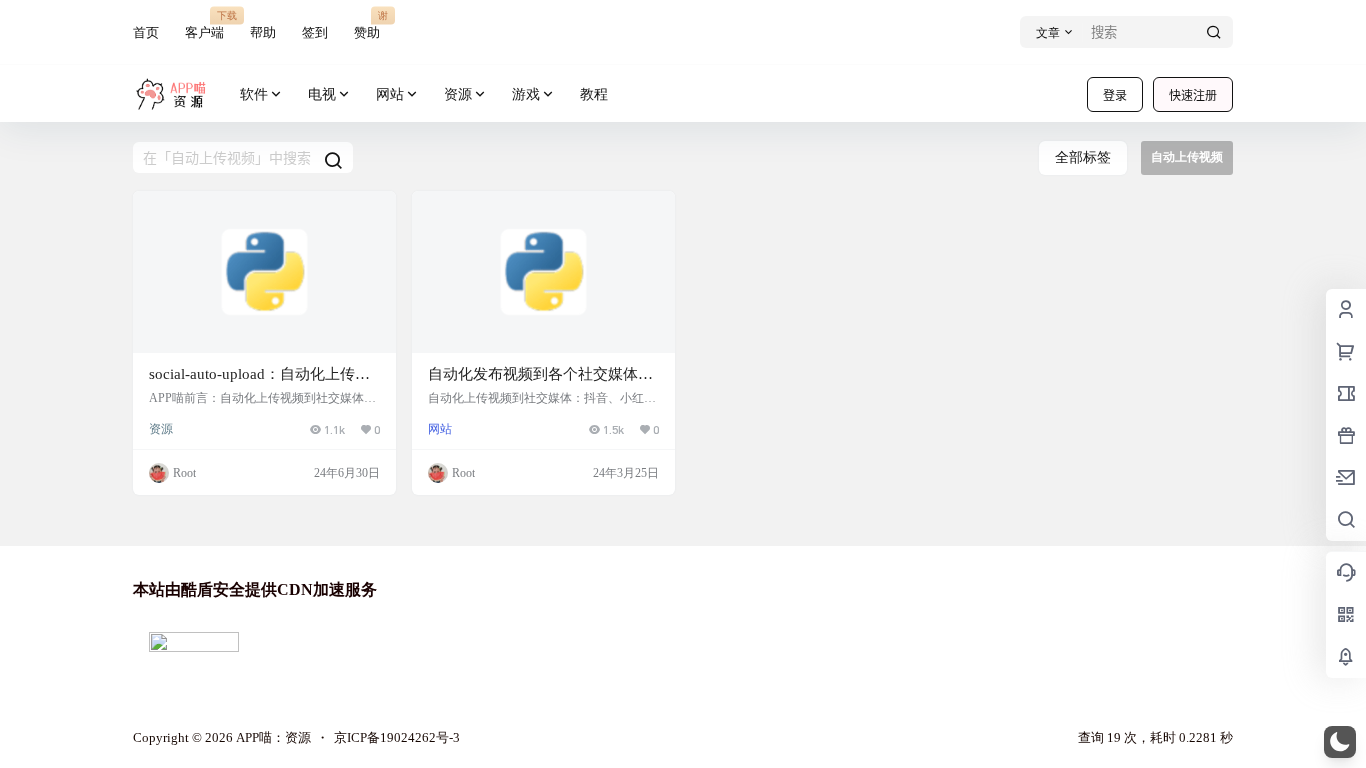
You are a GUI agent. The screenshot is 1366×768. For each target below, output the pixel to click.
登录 (1115, 95)
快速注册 (1193, 95)
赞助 (367, 24)
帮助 (263, 32)
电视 (322, 94)
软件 (254, 94)
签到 (315, 32)
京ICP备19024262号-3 (397, 737)
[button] (1340, 742)
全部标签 (1083, 157)
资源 (458, 94)
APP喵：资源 (272, 737)
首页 (146, 32)
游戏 (526, 94)
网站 (390, 94)
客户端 (204, 24)
